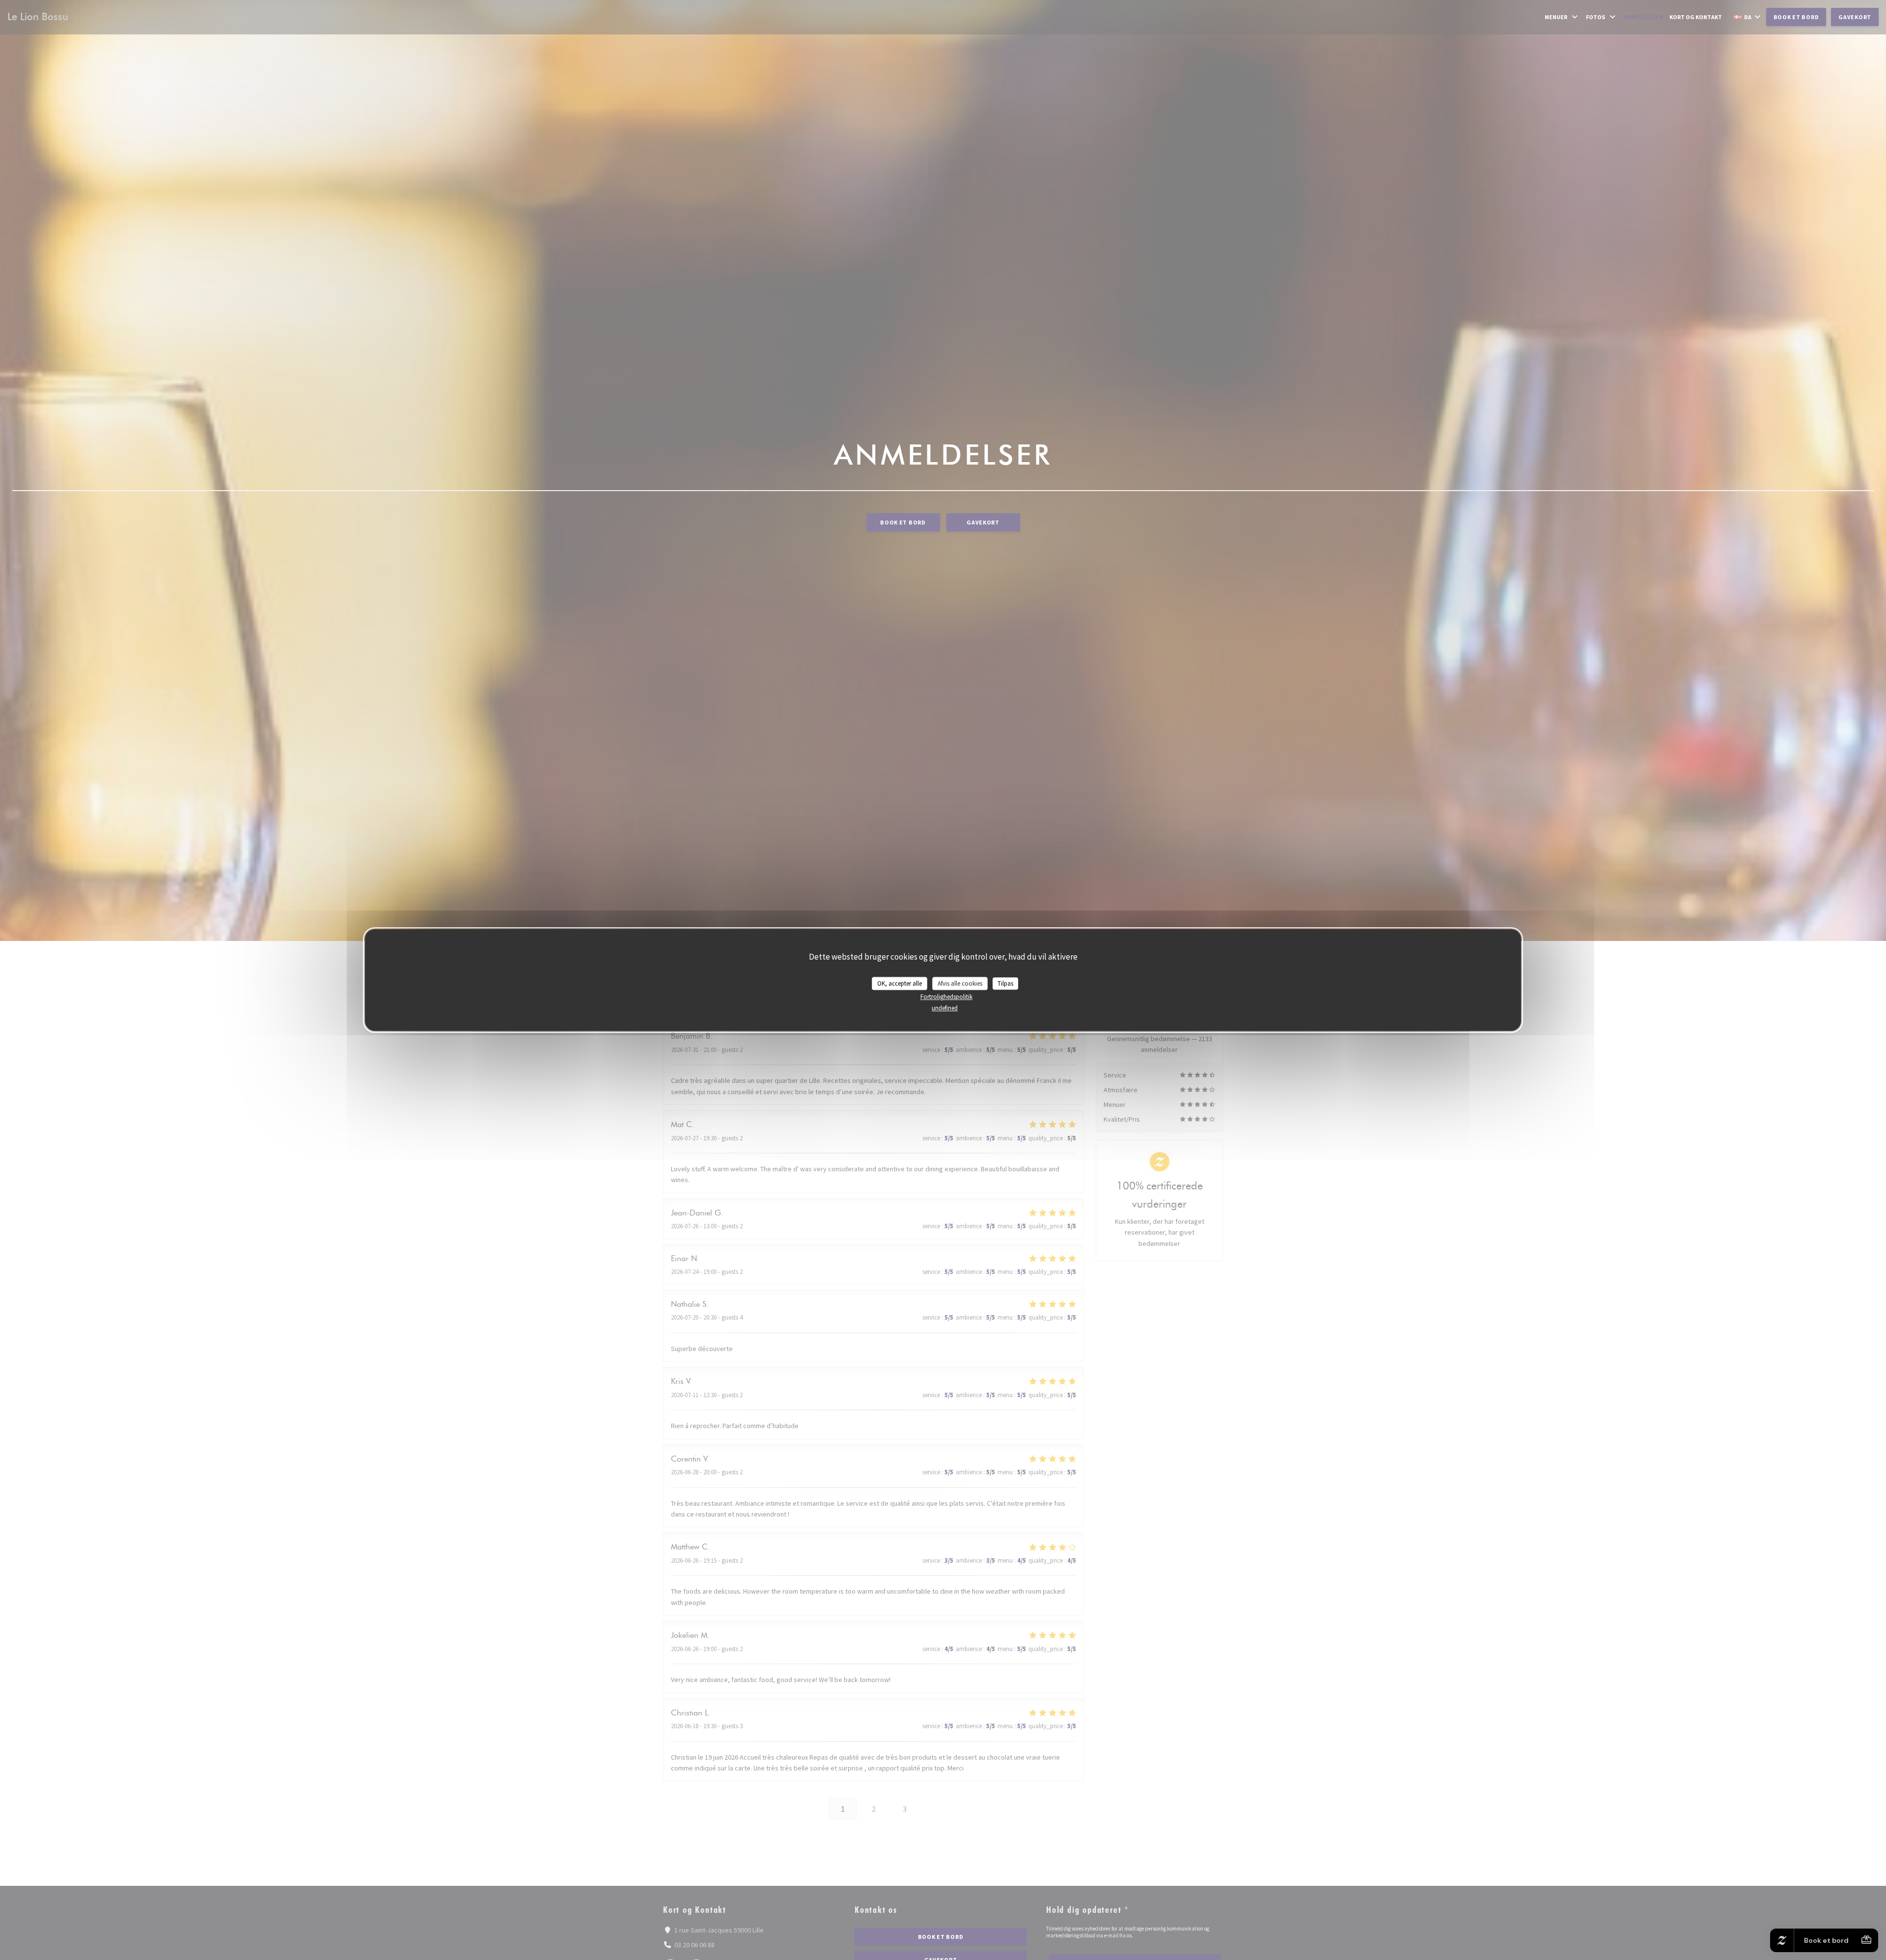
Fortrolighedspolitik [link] (946, 997)
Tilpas (1005, 983)
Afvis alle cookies (960, 983)
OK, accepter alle (900, 983)
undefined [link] (945, 1008)
